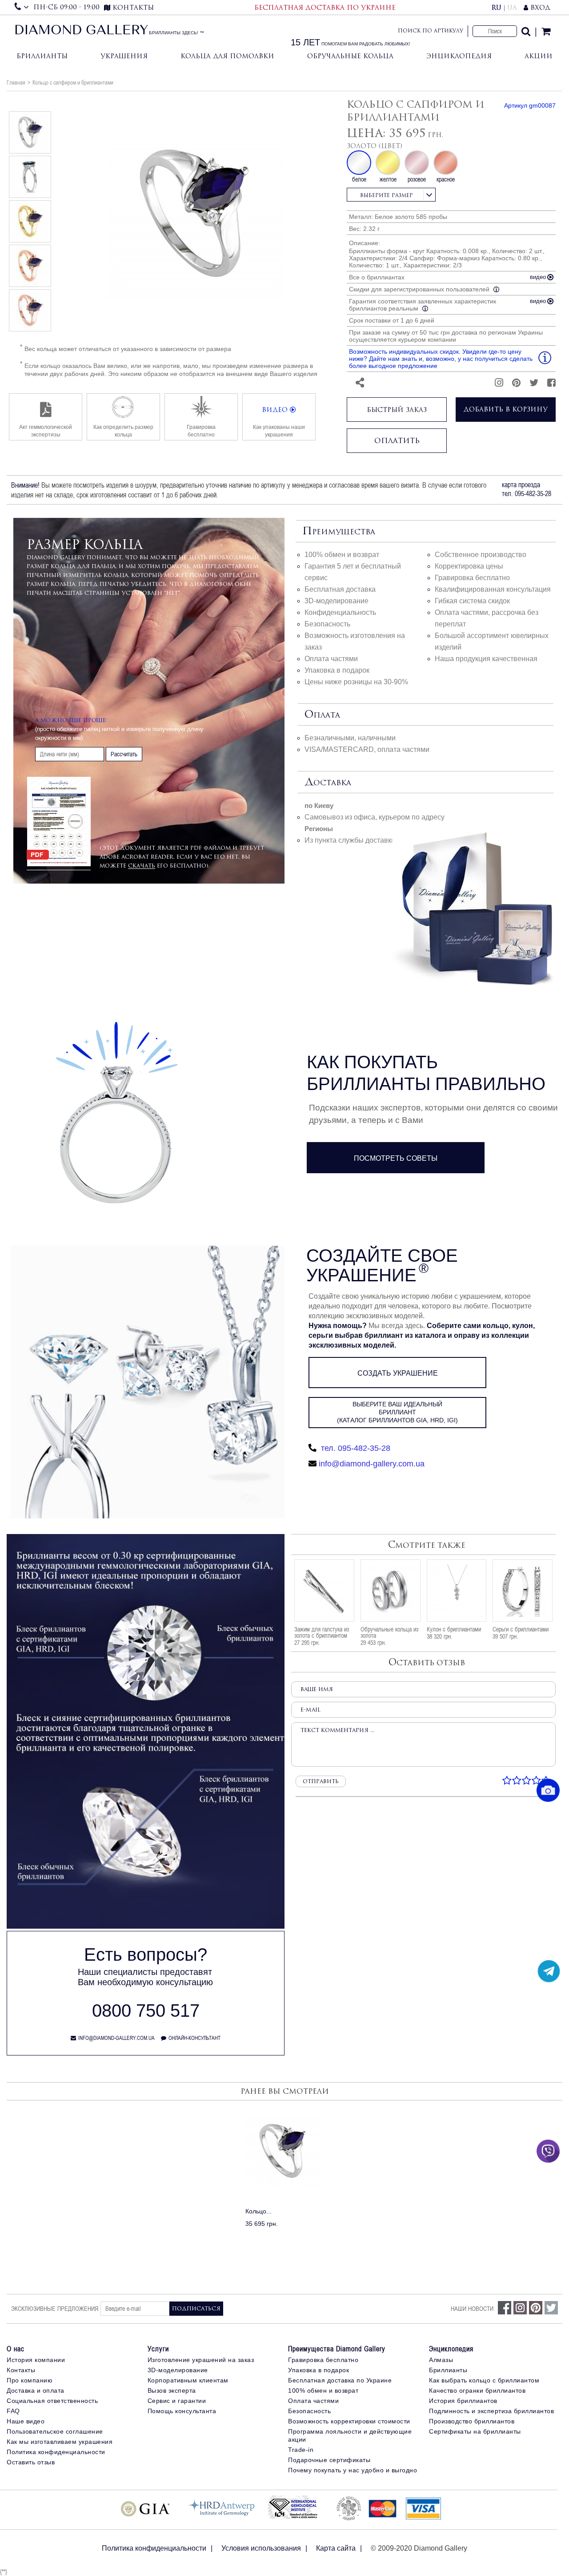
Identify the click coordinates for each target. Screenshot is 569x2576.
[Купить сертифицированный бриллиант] (146, 1926)
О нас (16, 2349)
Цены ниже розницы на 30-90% (356, 682)
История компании (36, 2360)
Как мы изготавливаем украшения (60, 2442)
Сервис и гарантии (177, 2401)
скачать (142, 866)
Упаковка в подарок (337, 670)
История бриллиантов (463, 2401)
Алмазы (441, 2360)
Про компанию (30, 2380)
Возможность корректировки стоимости (349, 2421)
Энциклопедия (459, 56)
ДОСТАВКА (328, 783)
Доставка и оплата (36, 2390)
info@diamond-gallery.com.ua (372, 1464)
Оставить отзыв (31, 2462)
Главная (16, 82)
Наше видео (26, 2421)
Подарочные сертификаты (329, 2460)
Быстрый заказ (397, 410)
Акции (539, 56)
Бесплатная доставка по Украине (340, 2380)
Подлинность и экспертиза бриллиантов (491, 2411)
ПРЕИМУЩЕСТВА (339, 532)
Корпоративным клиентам (188, 2380)
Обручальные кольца (350, 56)
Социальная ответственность (52, 2401)
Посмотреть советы (396, 1158)
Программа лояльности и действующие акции (350, 2435)
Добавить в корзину (506, 409)
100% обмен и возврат (342, 555)
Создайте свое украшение (382, 1265)
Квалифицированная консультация (493, 589)
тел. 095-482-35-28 (355, 1448)
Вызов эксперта (172, 2390)
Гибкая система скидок (472, 601)
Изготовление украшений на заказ (201, 2360)
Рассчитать (124, 754)
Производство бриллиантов (472, 2421)
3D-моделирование (337, 601)
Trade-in (301, 2450)
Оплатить (397, 440)
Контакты (21, 2370)
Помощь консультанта (182, 2411)
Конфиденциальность (340, 612)
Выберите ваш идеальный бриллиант (397, 1412)
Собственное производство (481, 555)
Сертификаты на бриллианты (475, 2431)
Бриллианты (42, 56)
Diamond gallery (81, 31)
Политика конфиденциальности (56, 2452)
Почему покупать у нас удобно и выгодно (353, 2470)
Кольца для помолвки (227, 56)
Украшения (124, 56)
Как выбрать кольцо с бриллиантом (484, 2380)
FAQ (13, 2411)
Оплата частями (331, 659)
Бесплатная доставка (340, 589)
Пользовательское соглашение (55, 2431)
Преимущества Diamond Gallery (337, 2349)
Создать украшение (398, 1373)
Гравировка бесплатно (472, 578)
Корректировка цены (469, 566)
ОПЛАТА (322, 715)
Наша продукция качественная (486, 659)
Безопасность (327, 624)
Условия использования (261, 2548)
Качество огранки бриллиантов (477, 2390)
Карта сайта (336, 2548)
